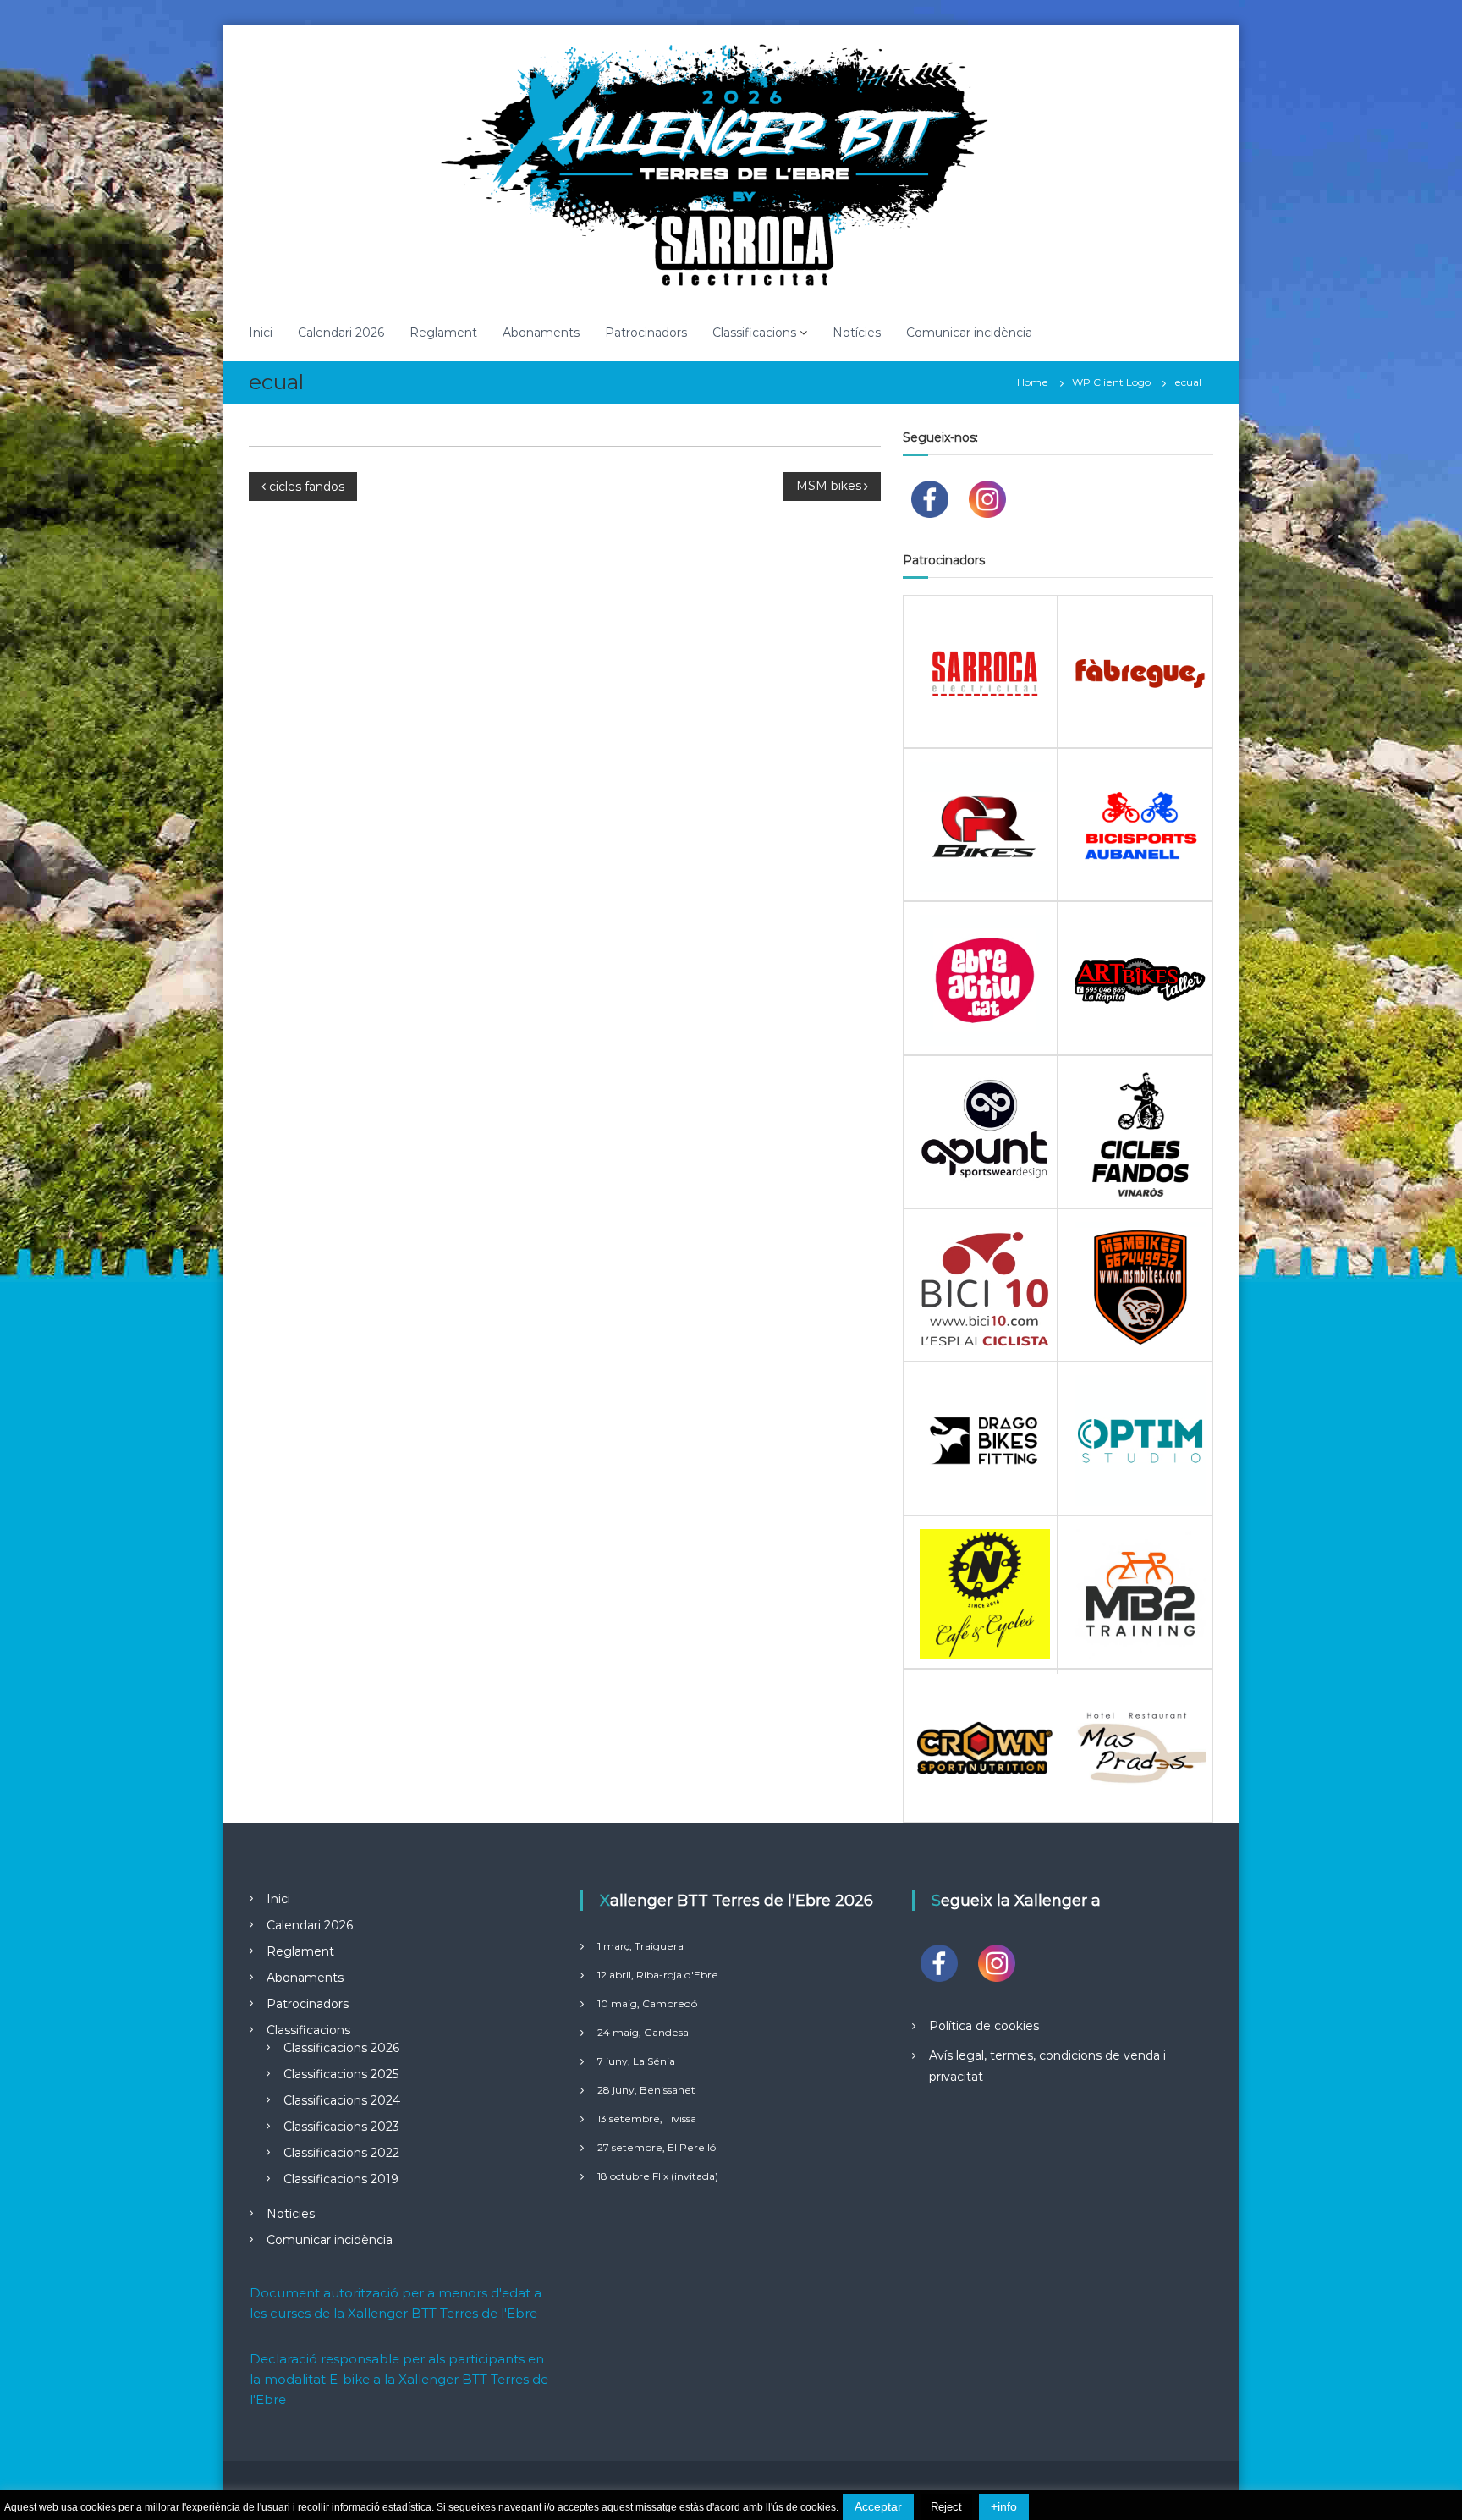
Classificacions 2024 (342, 2100)
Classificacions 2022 (341, 2153)
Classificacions (754, 333)
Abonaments (541, 333)
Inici (261, 333)
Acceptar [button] (878, 2506)
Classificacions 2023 (341, 2127)
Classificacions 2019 (341, 2179)
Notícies (857, 333)
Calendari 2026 (341, 333)
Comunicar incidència (969, 333)
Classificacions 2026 (341, 2048)
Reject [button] (946, 2507)
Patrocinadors (646, 333)
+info (1004, 2506)
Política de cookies (984, 2026)
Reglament (443, 333)
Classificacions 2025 (341, 2074)
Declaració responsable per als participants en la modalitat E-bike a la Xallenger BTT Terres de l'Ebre (399, 2379)
